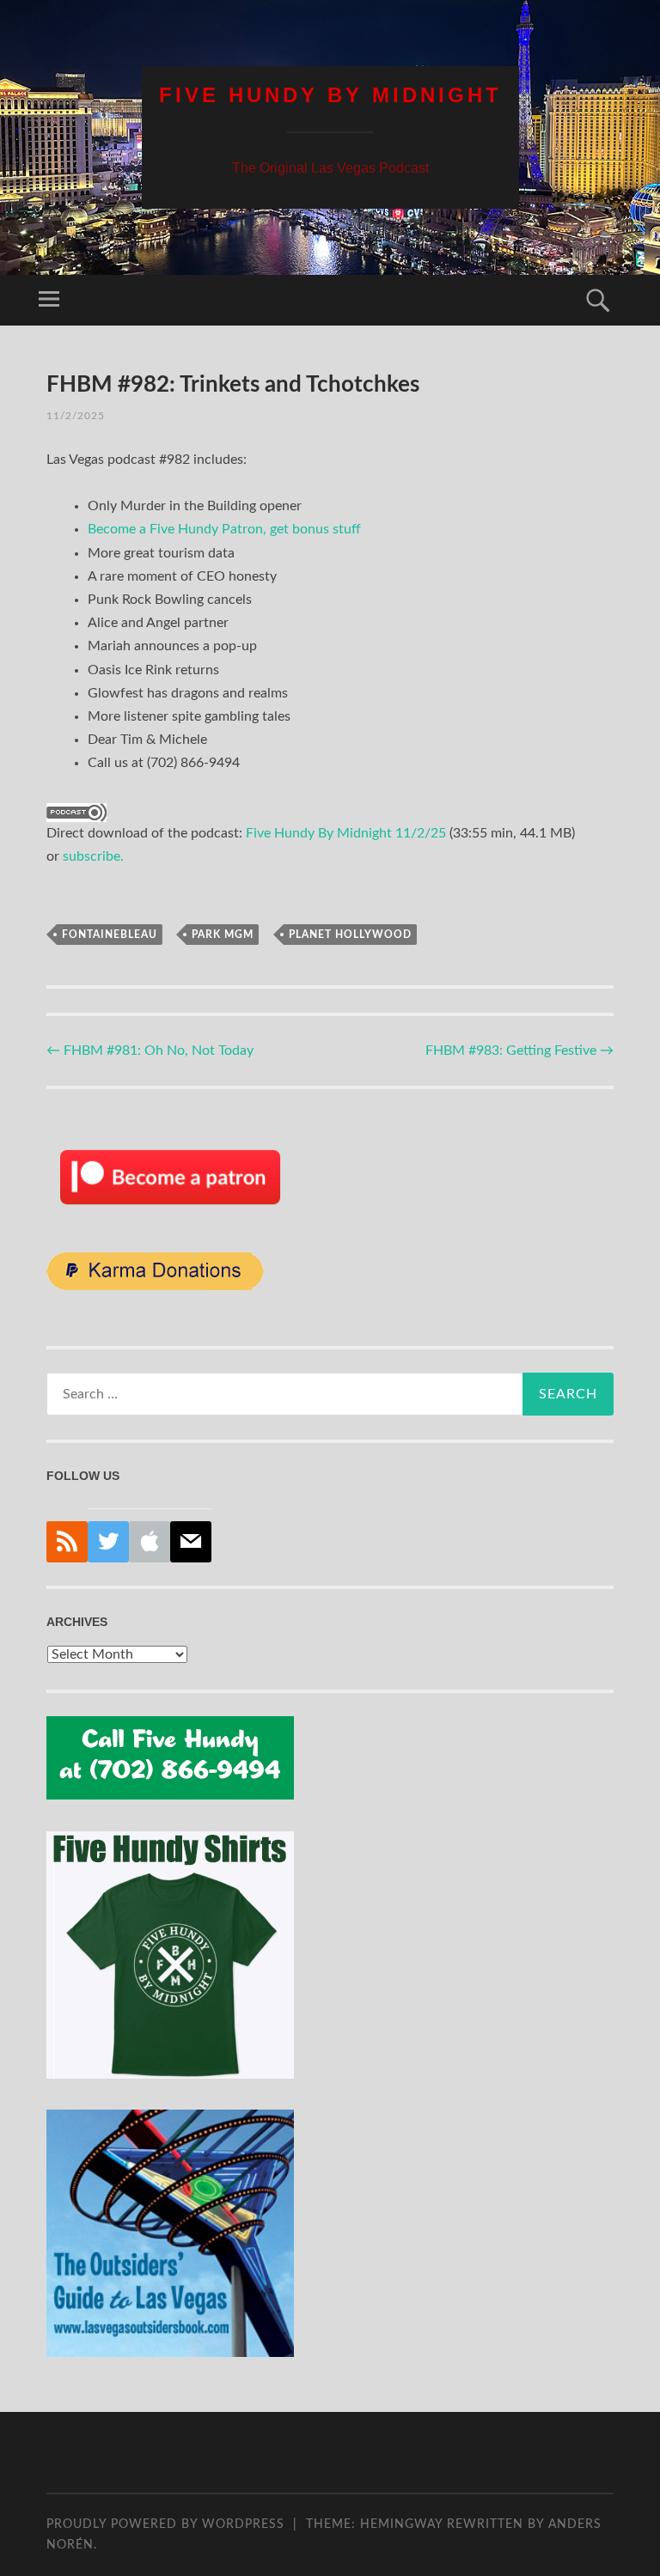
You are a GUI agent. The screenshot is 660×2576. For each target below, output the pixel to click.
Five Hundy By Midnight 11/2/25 (346, 833)
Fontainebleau (110, 935)
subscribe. (93, 856)
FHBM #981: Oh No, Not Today (150, 1050)
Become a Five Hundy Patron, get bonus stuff (224, 529)
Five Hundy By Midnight (330, 95)
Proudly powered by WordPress (165, 2524)
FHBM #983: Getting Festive (519, 1050)
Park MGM (223, 935)
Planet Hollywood (350, 935)
